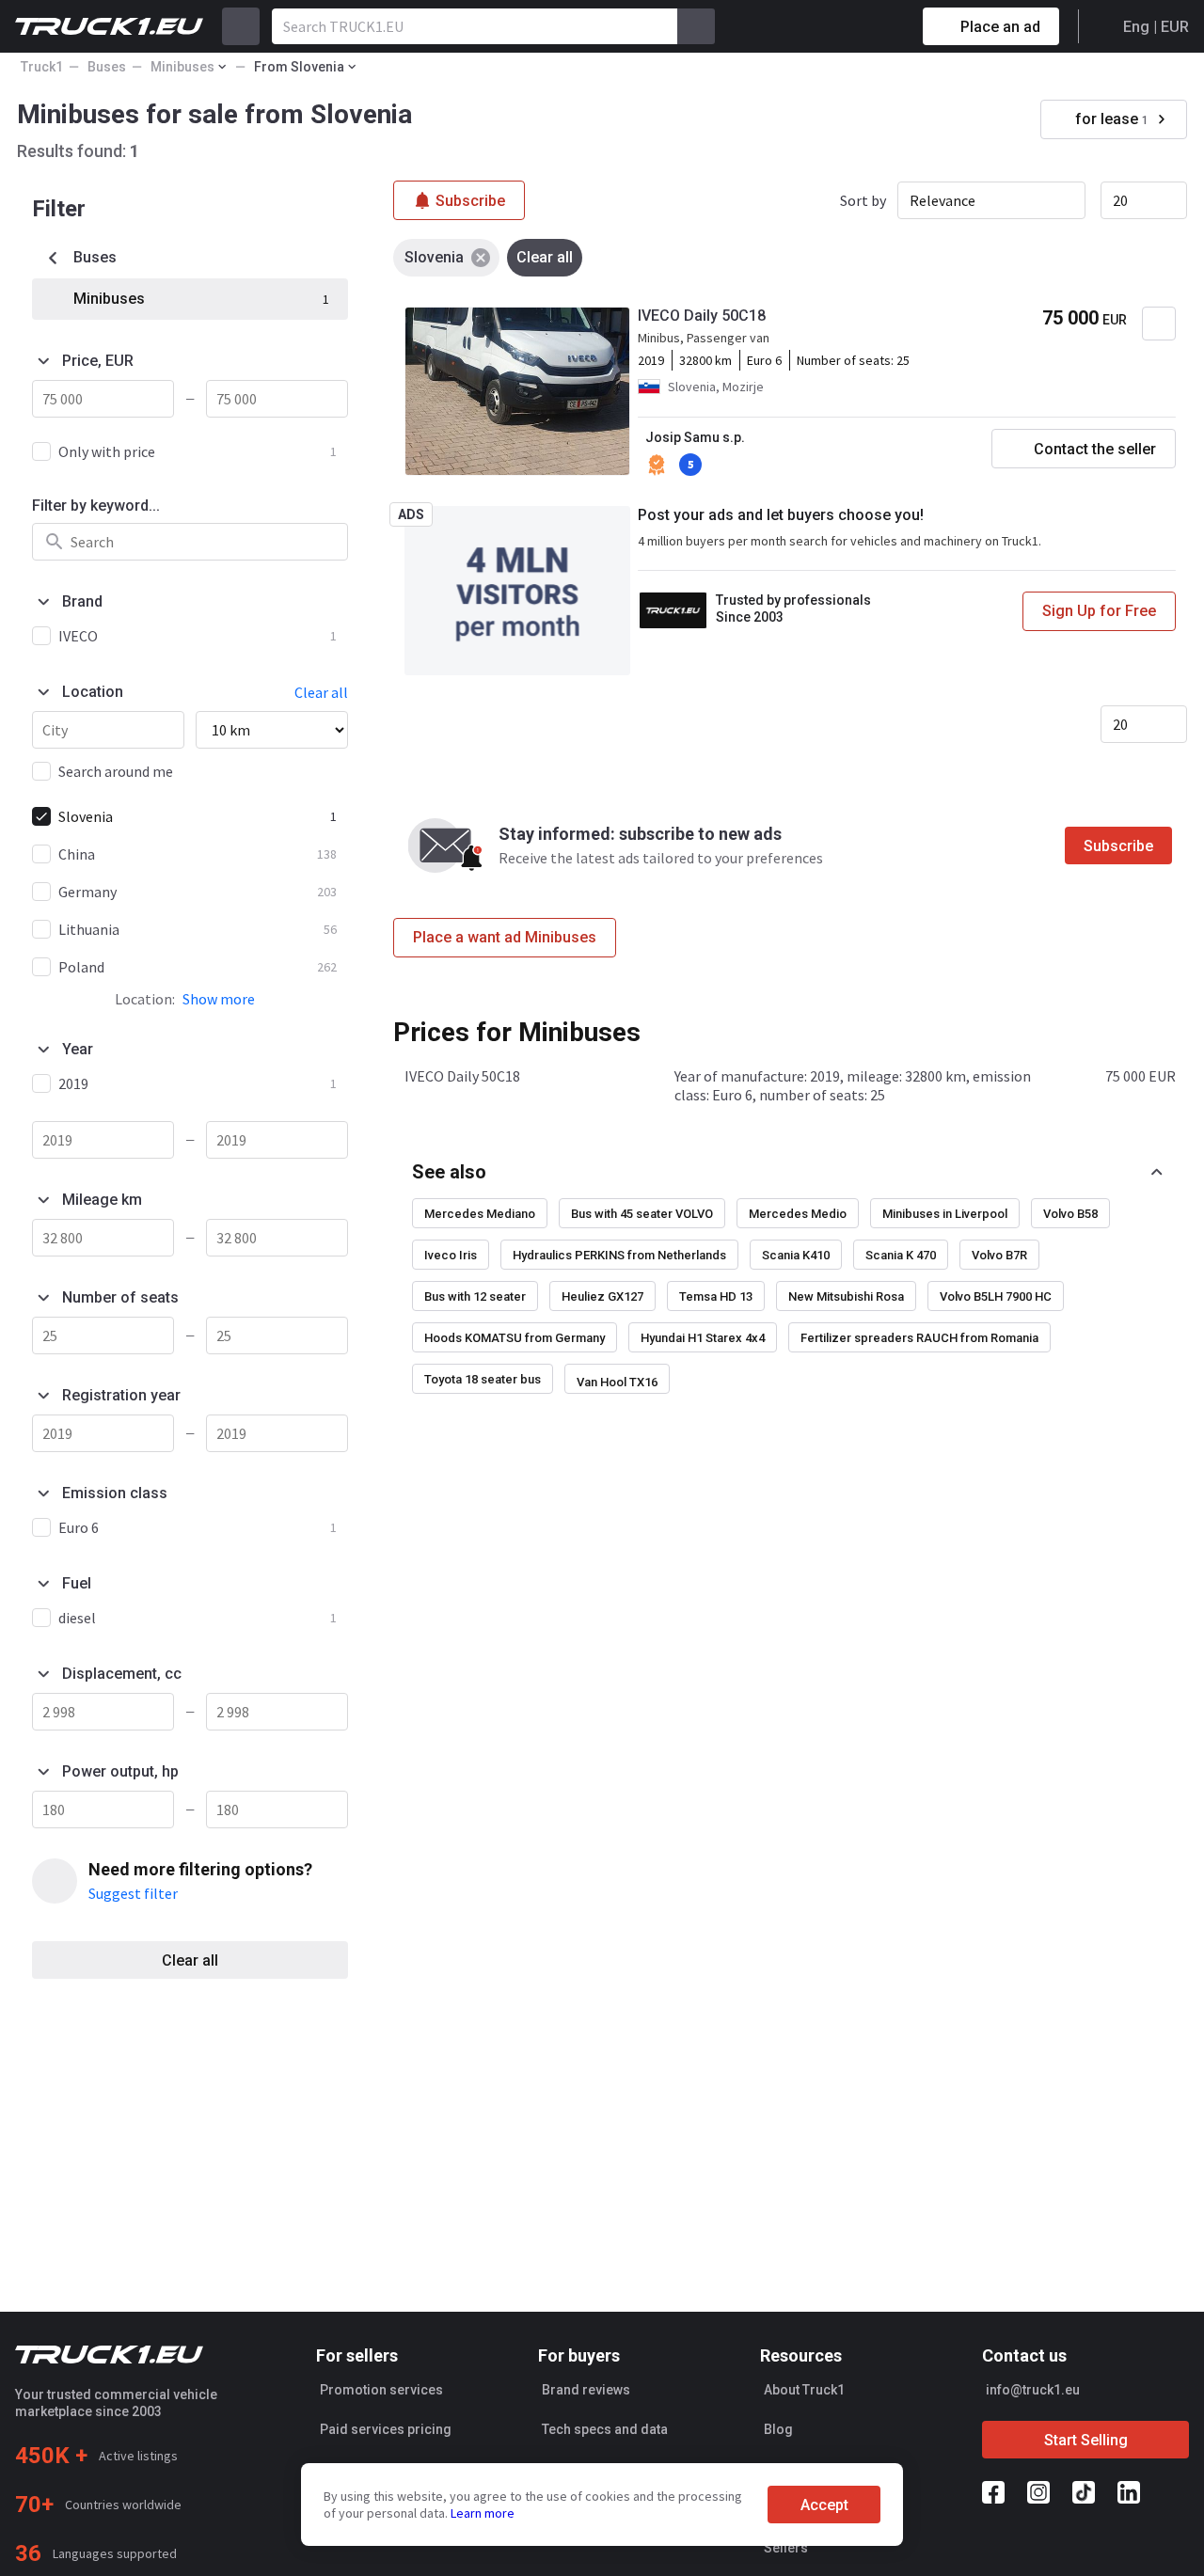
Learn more (483, 2513)
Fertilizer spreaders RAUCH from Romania (919, 1338)
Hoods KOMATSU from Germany (515, 1338)
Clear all (190, 1960)
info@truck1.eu (1033, 2390)
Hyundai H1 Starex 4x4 (703, 1338)
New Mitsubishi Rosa (846, 1296)
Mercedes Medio (798, 1214)
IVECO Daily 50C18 (702, 316)
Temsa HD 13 (716, 1296)
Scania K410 (796, 1255)
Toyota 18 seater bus (483, 1379)
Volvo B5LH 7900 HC (996, 1296)
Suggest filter (133, 1893)
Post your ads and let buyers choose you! (781, 515)
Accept (824, 2505)
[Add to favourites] (1159, 324)
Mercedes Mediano (480, 1214)
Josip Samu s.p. (695, 437)
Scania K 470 (901, 1255)
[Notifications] (842, 26)
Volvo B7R (999, 1255)
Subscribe (1118, 846)
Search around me (116, 771)
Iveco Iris (451, 1255)
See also (449, 1172)
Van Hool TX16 (617, 1382)
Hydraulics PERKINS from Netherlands (619, 1255)
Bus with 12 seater (475, 1296)
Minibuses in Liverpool (945, 1214)
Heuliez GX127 (602, 1296)
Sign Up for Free (1099, 611)
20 (1120, 200)
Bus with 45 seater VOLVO (642, 1214)
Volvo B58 (1070, 1214)
